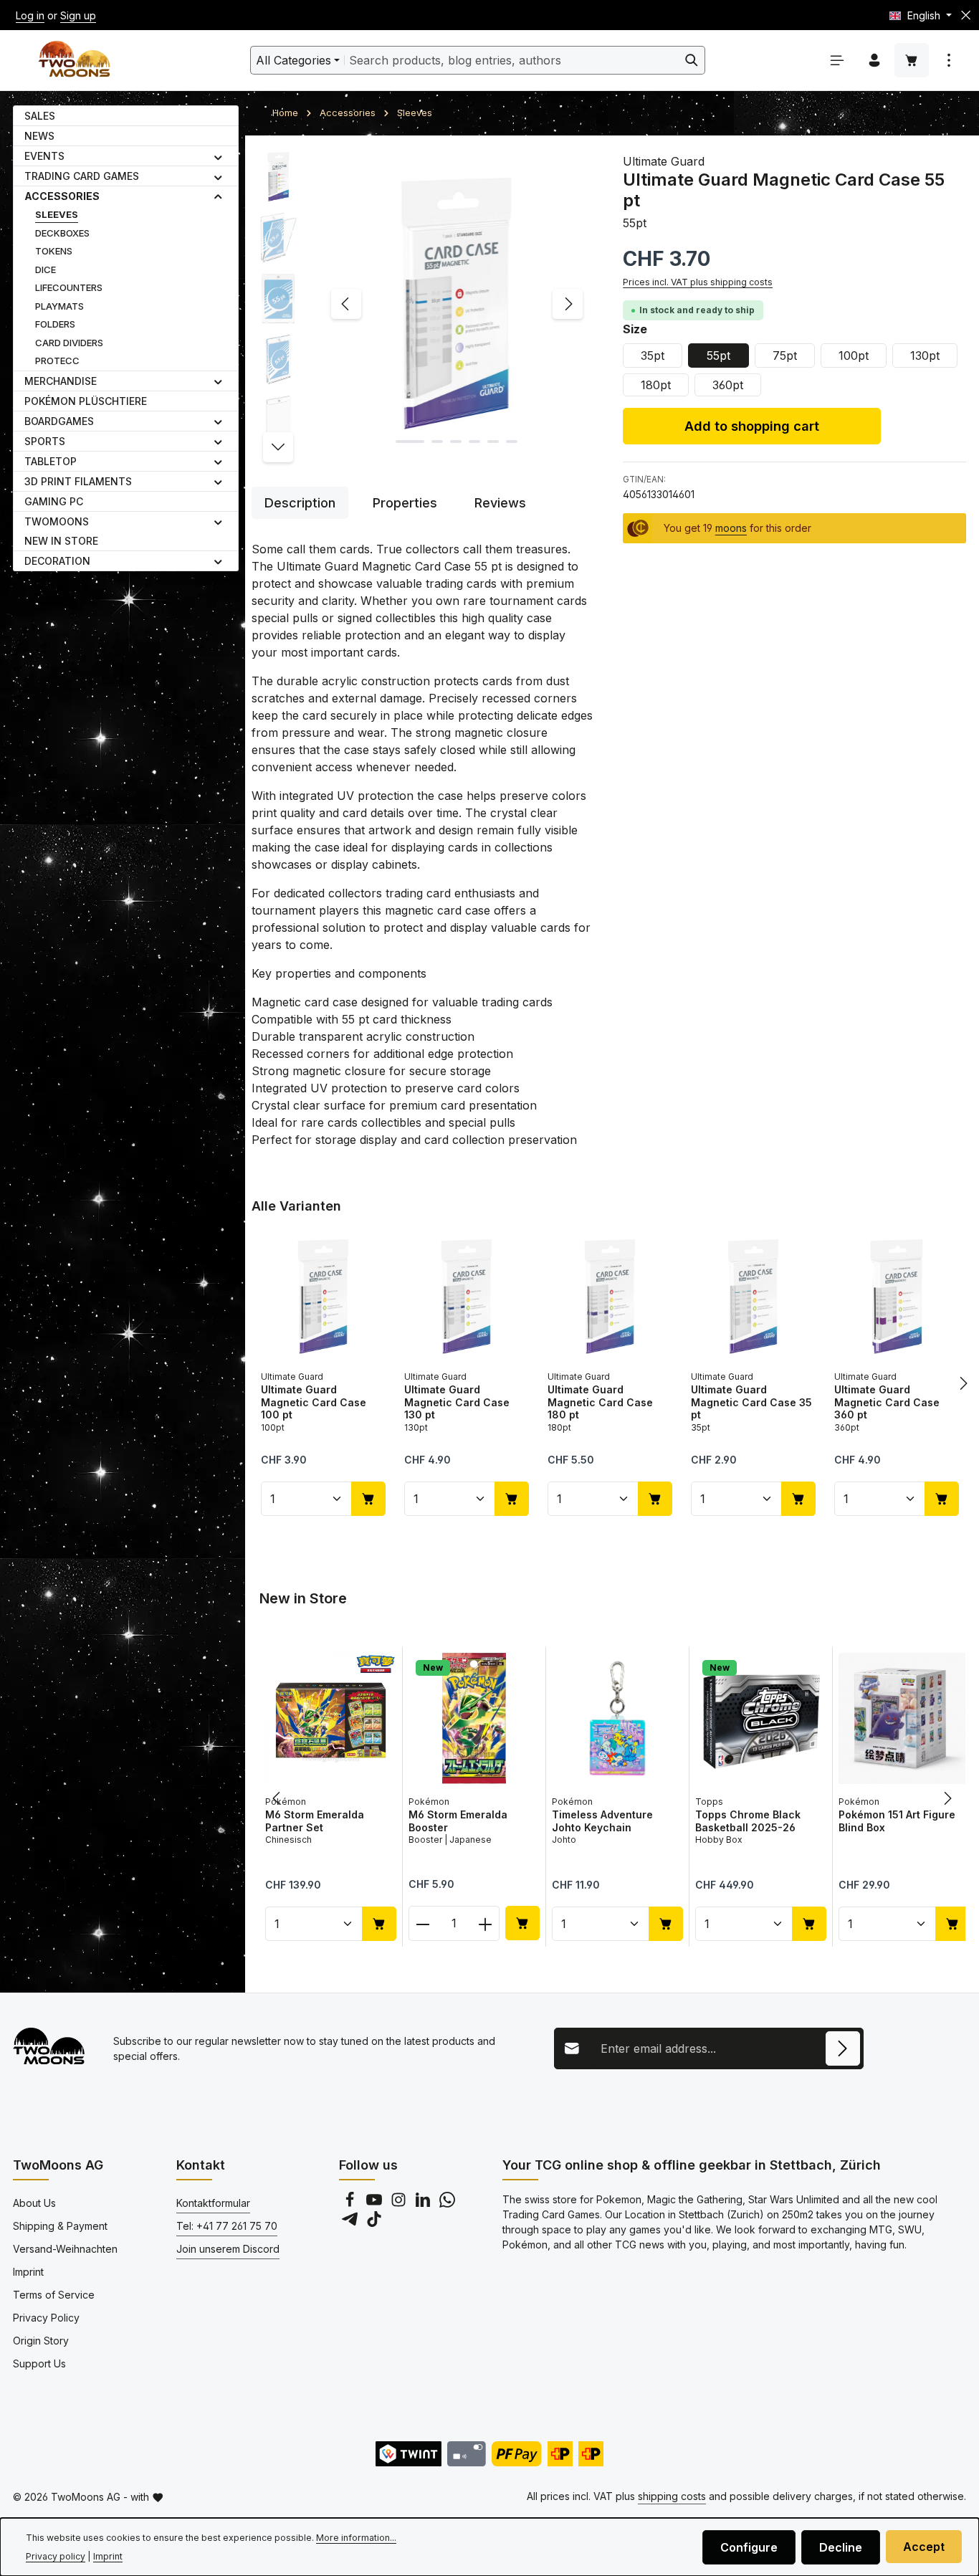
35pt (653, 356)
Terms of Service (54, 2295)
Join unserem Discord (228, 2249)
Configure (749, 2547)
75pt (785, 356)
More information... (356, 2538)
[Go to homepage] (74, 61)
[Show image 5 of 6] (493, 442)
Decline (841, 2547)
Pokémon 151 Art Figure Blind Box (897, 1821)
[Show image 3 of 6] (456, 442)
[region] (423, 304)
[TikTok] (374, 2223)
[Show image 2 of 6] (437, 442)
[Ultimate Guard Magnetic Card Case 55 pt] (457, 304)
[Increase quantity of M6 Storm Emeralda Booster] (486, 1923)
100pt (854, 356)
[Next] (568, 304)
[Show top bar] (949, 60)
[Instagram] (400, 2204)
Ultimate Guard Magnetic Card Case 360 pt (887, 1402)
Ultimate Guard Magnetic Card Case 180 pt (600, 1402)
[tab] (300, 503)
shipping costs (672, 2496)
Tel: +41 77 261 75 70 (227, 2226)
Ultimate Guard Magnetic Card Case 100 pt (314, 1402)
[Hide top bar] (966, 15)
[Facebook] (351, 2204)
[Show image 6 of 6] (512, 442)
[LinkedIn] (424, 2204)
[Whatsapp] (447, 2204)
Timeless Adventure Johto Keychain (602, 1821)
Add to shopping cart (752, 426)
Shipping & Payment (60, 2226)
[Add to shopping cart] (368, 1499)
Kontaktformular (213, 2203)
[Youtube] (376, 2204)
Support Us (39, 2363)
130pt (925, 356)
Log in (30, 15)
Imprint (28, 2272)
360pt (728, 385)
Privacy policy (56, 2556)
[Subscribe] (843, 2048)
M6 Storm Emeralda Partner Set (315, 1821)
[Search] (692, 60)
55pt (718, 356)
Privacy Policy (46, 2318)
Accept (924, 2547)
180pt (656, 385)
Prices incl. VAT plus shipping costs (698, 282)
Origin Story (41, 2341)
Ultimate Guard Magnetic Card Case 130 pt (457, 1402)
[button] (218, 156)
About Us (34, 2203)
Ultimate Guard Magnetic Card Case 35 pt (751, 1402)
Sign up (78, 15)
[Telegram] (351, 2223)
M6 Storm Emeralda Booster (458, 1821)
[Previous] (346, 304)
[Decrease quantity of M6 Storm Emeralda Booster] (422, 1923)
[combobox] (512, 60)
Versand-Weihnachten (65, 2249)
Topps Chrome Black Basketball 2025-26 (748, 1821)
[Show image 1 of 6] (410, 442)
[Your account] (874, 60)
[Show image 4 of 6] (474, 442)
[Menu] (837, 60)
